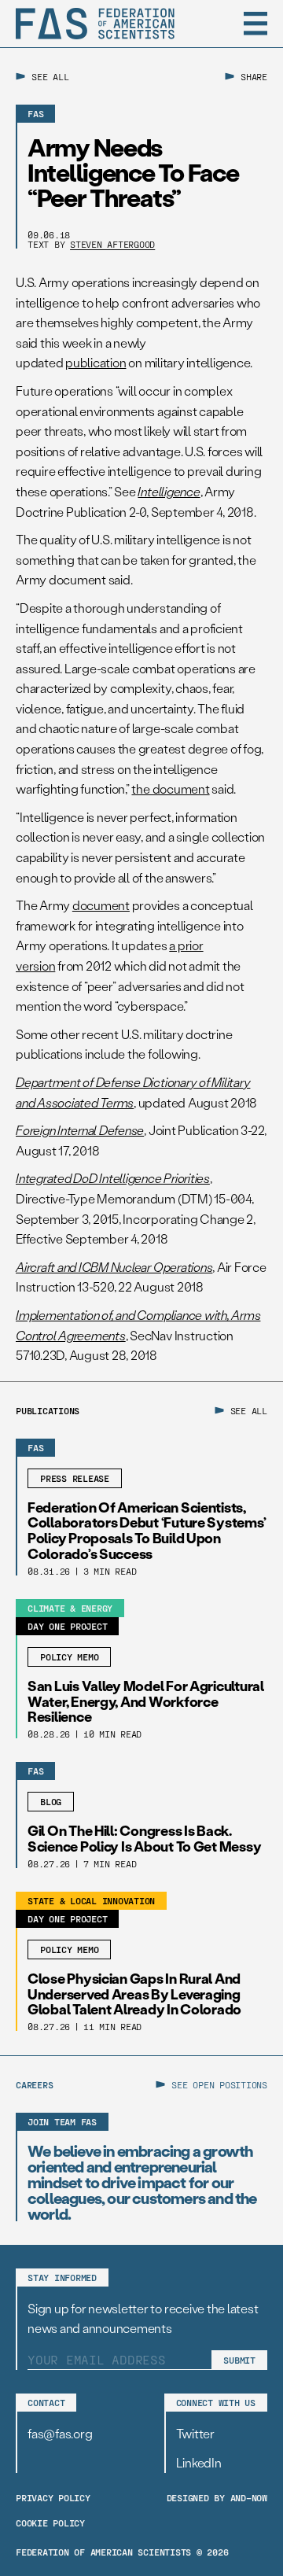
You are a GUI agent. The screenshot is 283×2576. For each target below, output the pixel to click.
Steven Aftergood (112, 244)
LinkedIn (199, 2462)
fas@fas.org (60, 2433)
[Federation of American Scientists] (95, 24)
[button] (255, 24)
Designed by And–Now (217, 2497)
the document (170, 789)
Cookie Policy (50, 2523)
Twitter (195, 2433)
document (101, 905)
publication (96, 362)
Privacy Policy (53, 2497)
